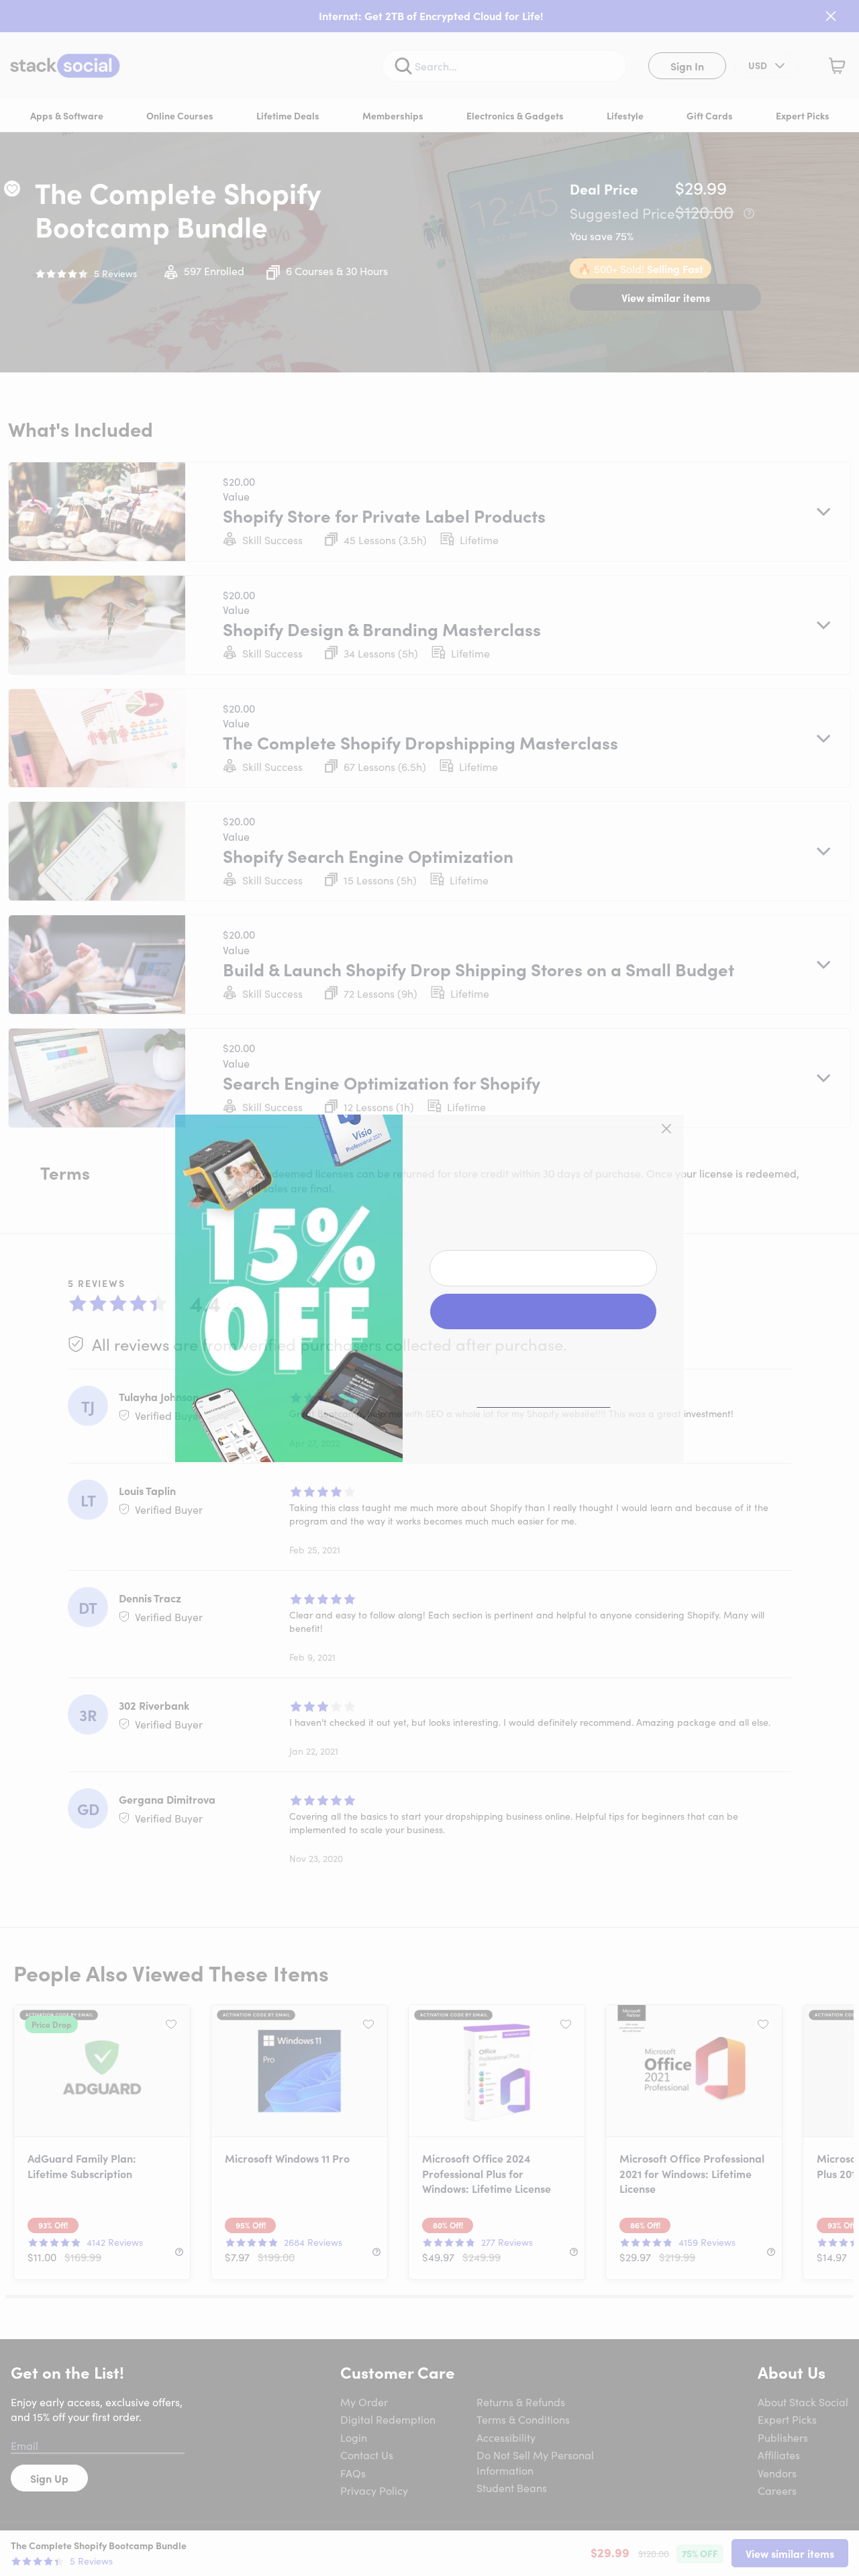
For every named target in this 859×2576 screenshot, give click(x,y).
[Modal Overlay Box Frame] (429, 1288)
